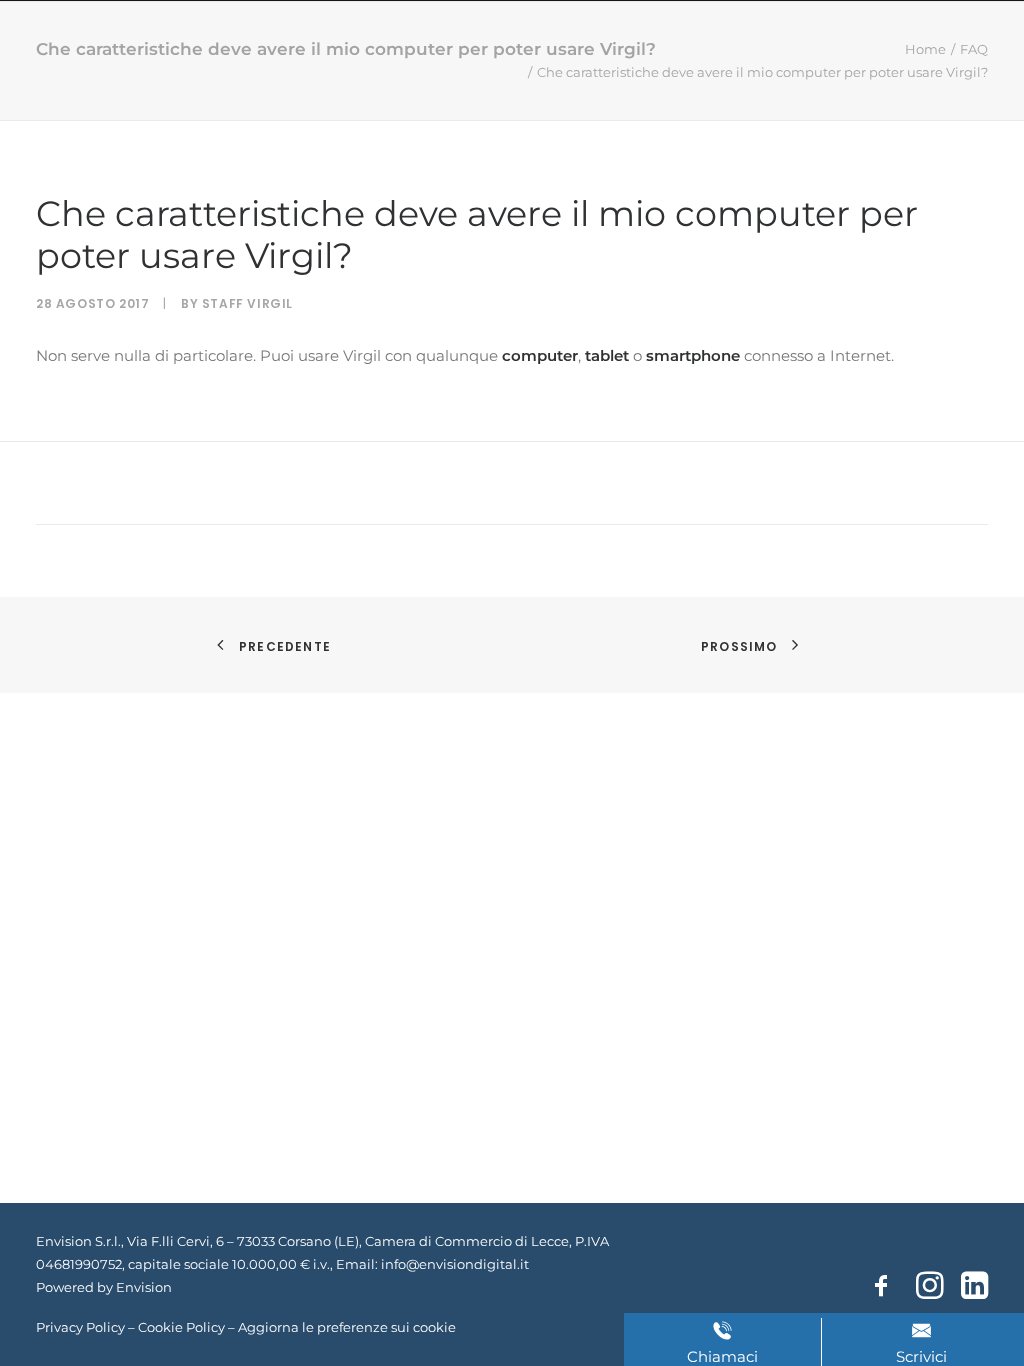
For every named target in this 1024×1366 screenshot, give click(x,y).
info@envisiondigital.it (455, 1264)
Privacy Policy (80, 1327)
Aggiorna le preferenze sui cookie (347, 1327)
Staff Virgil (247, 303)
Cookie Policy (181, 1327)
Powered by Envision (104, 1287)
